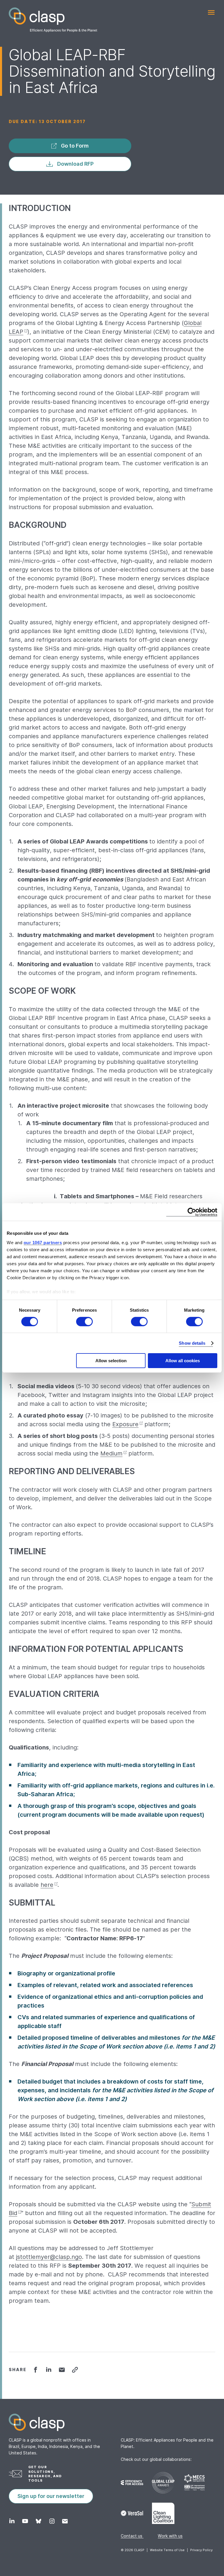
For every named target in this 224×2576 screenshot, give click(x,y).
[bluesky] (38, 2521)
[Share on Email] (62, 2370)
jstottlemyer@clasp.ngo (49, 2257)
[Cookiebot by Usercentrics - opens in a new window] (192, 1212)
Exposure (125, 1424)
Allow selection (111, 1361)
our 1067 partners (43, 1242)
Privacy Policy (201, 2550)
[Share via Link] (75, 2370)
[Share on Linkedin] (49, 2370)
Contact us (132, 2536)
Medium (111, 1453)
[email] (65, 2521)
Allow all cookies (183, 1361)
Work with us (170, 2536)
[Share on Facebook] (35, 2370)
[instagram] (52, 2521)
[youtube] (25, 2521)
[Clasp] (112, 2422)
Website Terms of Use (167, 2550)
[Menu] (211, 12)
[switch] (84, 1322)
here (47, 1885)
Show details (192, 1343)
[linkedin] (12, 2521)
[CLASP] (53, 20)
